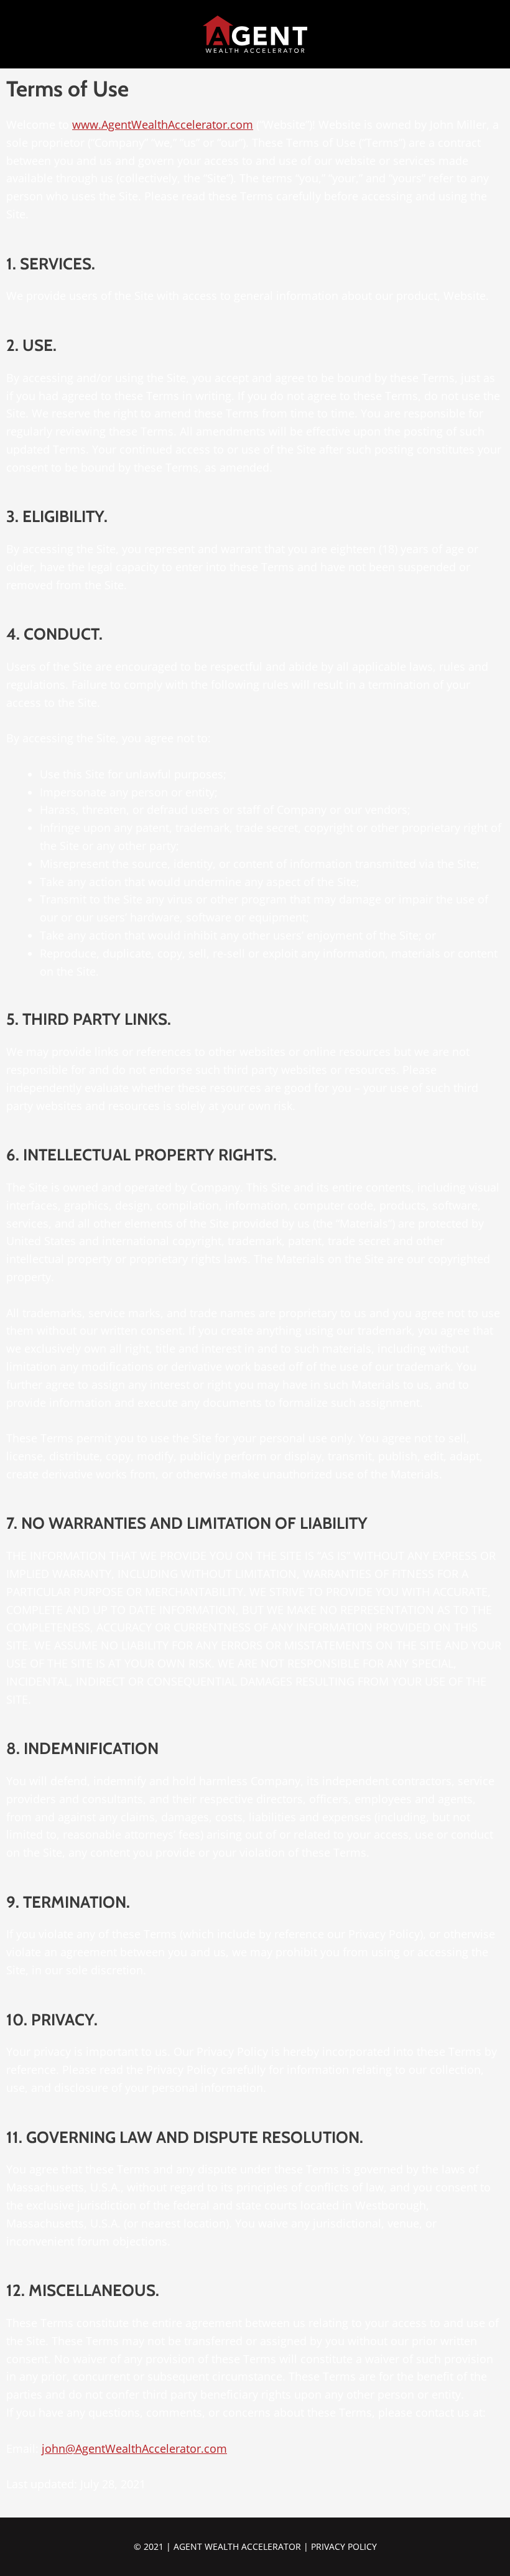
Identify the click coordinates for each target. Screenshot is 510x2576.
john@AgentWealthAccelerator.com (134, 2448)
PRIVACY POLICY (344, 2546)
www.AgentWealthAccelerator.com (163, 124)
